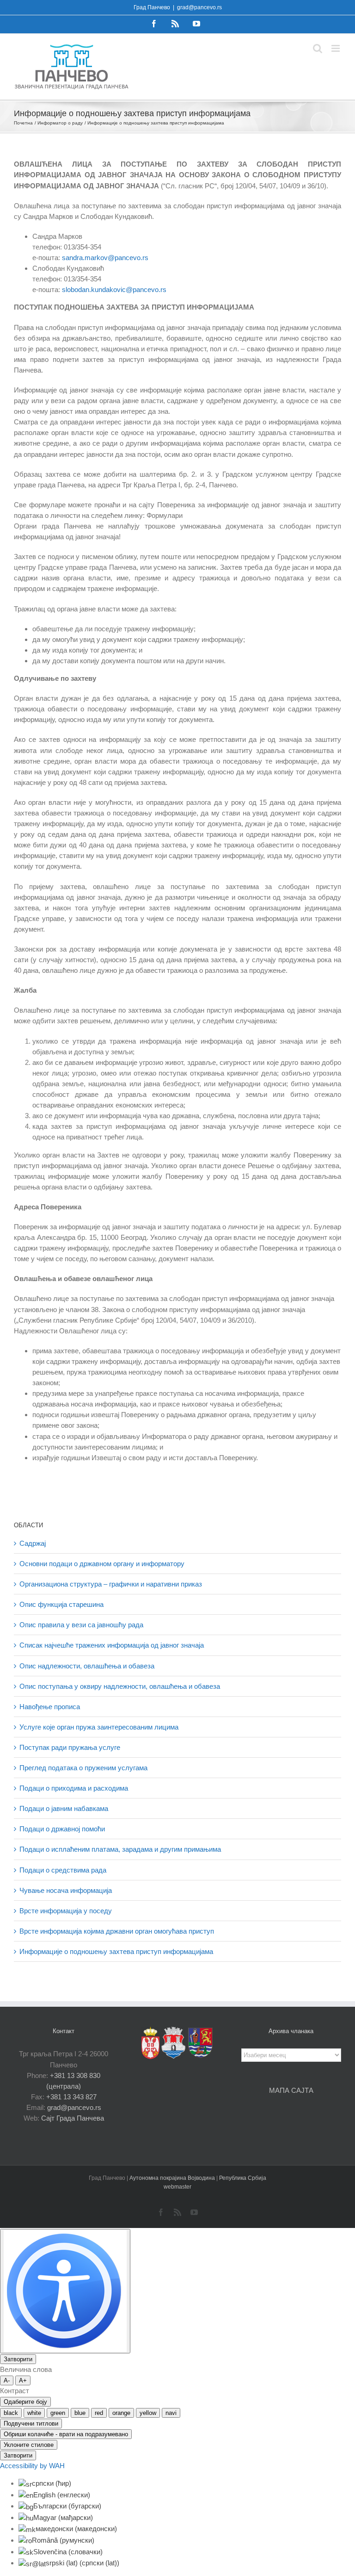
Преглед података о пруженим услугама (83, 1768)
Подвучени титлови (31, 2424)
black (11, 2413)
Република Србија (243, 2178)
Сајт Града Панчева (73, 2118)
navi (171, 2413)
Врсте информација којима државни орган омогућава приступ (117, 1931)
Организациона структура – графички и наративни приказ (111, 1584)
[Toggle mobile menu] (336, 48)
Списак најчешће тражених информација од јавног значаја (112, 1645)
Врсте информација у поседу (66, 1911)
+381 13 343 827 (71, 2097)
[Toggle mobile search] (318, 48)
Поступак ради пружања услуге (70, 1747)
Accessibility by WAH (32, 2466)
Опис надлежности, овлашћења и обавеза (87, 1666)
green (58, 2413)
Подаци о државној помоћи (62, 1829)
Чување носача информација (66, 1890)
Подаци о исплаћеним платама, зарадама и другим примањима (120, 1849)
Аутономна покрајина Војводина (173, 2178)
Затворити (18, 2359)
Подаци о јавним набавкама (64, 1808)
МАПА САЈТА (291, 2090)
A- (7, 2380)
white (34, 2413)
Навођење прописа (50, 1707)
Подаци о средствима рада (63, 1870)
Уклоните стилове (29, 2445)
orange (121, 2413)
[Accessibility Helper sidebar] (65, 2291)
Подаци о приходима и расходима (74, 1788)
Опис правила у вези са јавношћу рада (81, 1625)
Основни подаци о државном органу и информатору (102, 1564)
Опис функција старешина (61, 1604)
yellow (148, 2413)
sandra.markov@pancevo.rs (105, 258)
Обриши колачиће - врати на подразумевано (66, 2434)
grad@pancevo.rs (199, 7)
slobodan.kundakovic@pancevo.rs (114, 289)
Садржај (33, 1543)
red (99, 2413)
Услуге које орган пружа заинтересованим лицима (99, 1727)
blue (80, 2413)
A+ (23, 2380)
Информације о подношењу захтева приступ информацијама (116, 1951)
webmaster (177, 2187)
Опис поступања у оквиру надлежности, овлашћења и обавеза (120, 1686)
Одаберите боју (25, 2402)
